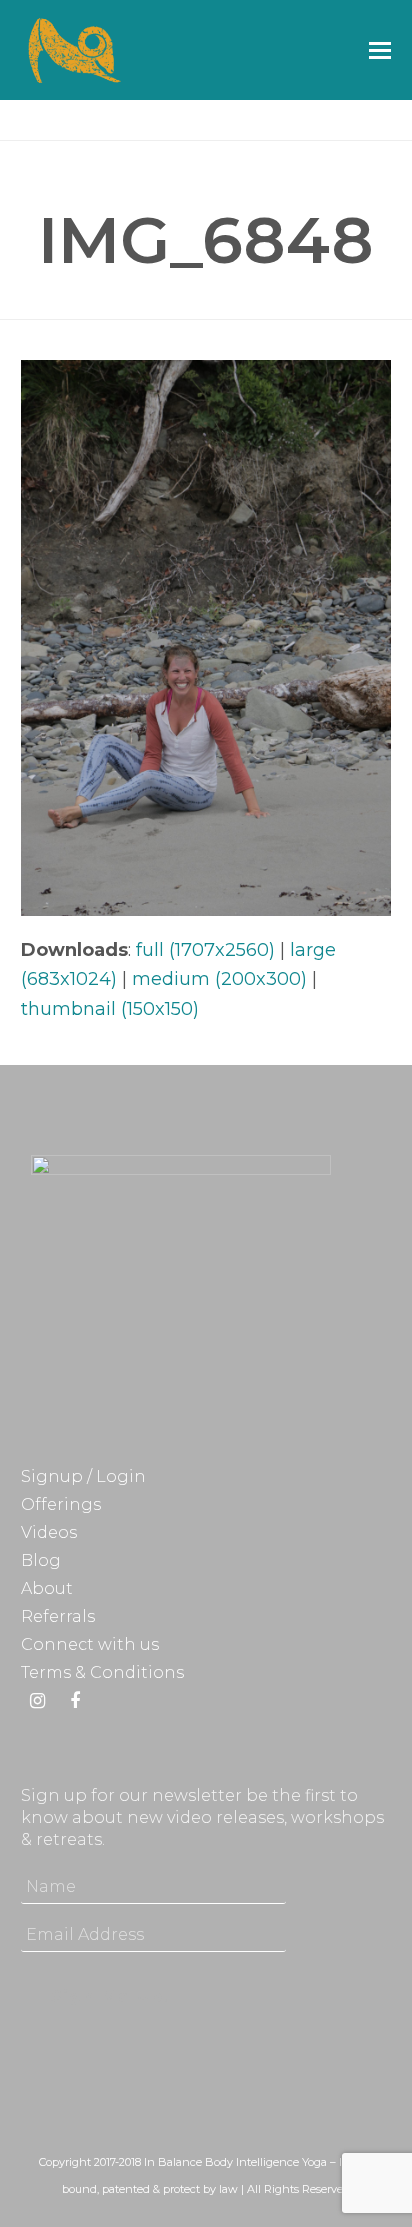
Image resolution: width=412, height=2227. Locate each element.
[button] (380, 50)
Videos (49, 1532)
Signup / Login (83, 1476)
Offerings (61, 1504)
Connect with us (90, 1644)
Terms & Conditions (102, 1672)
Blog (41, 1560)
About (47, 1588)
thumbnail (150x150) (110, 1009)
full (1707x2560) (205, 950)
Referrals (58, 1616)
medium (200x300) (219, 979)
